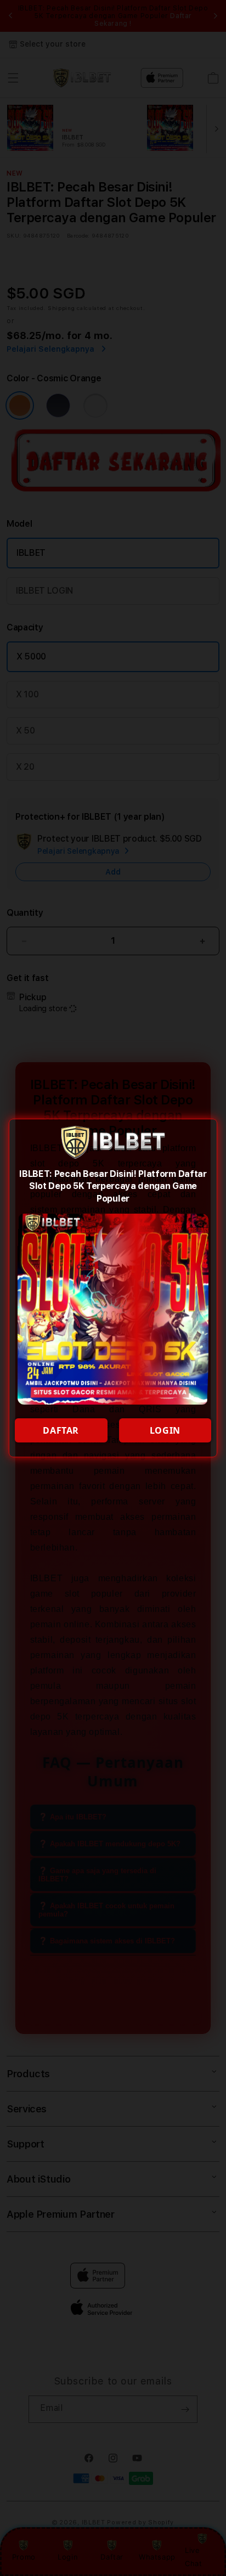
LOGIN (165, 1430)
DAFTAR (61, 1430)
